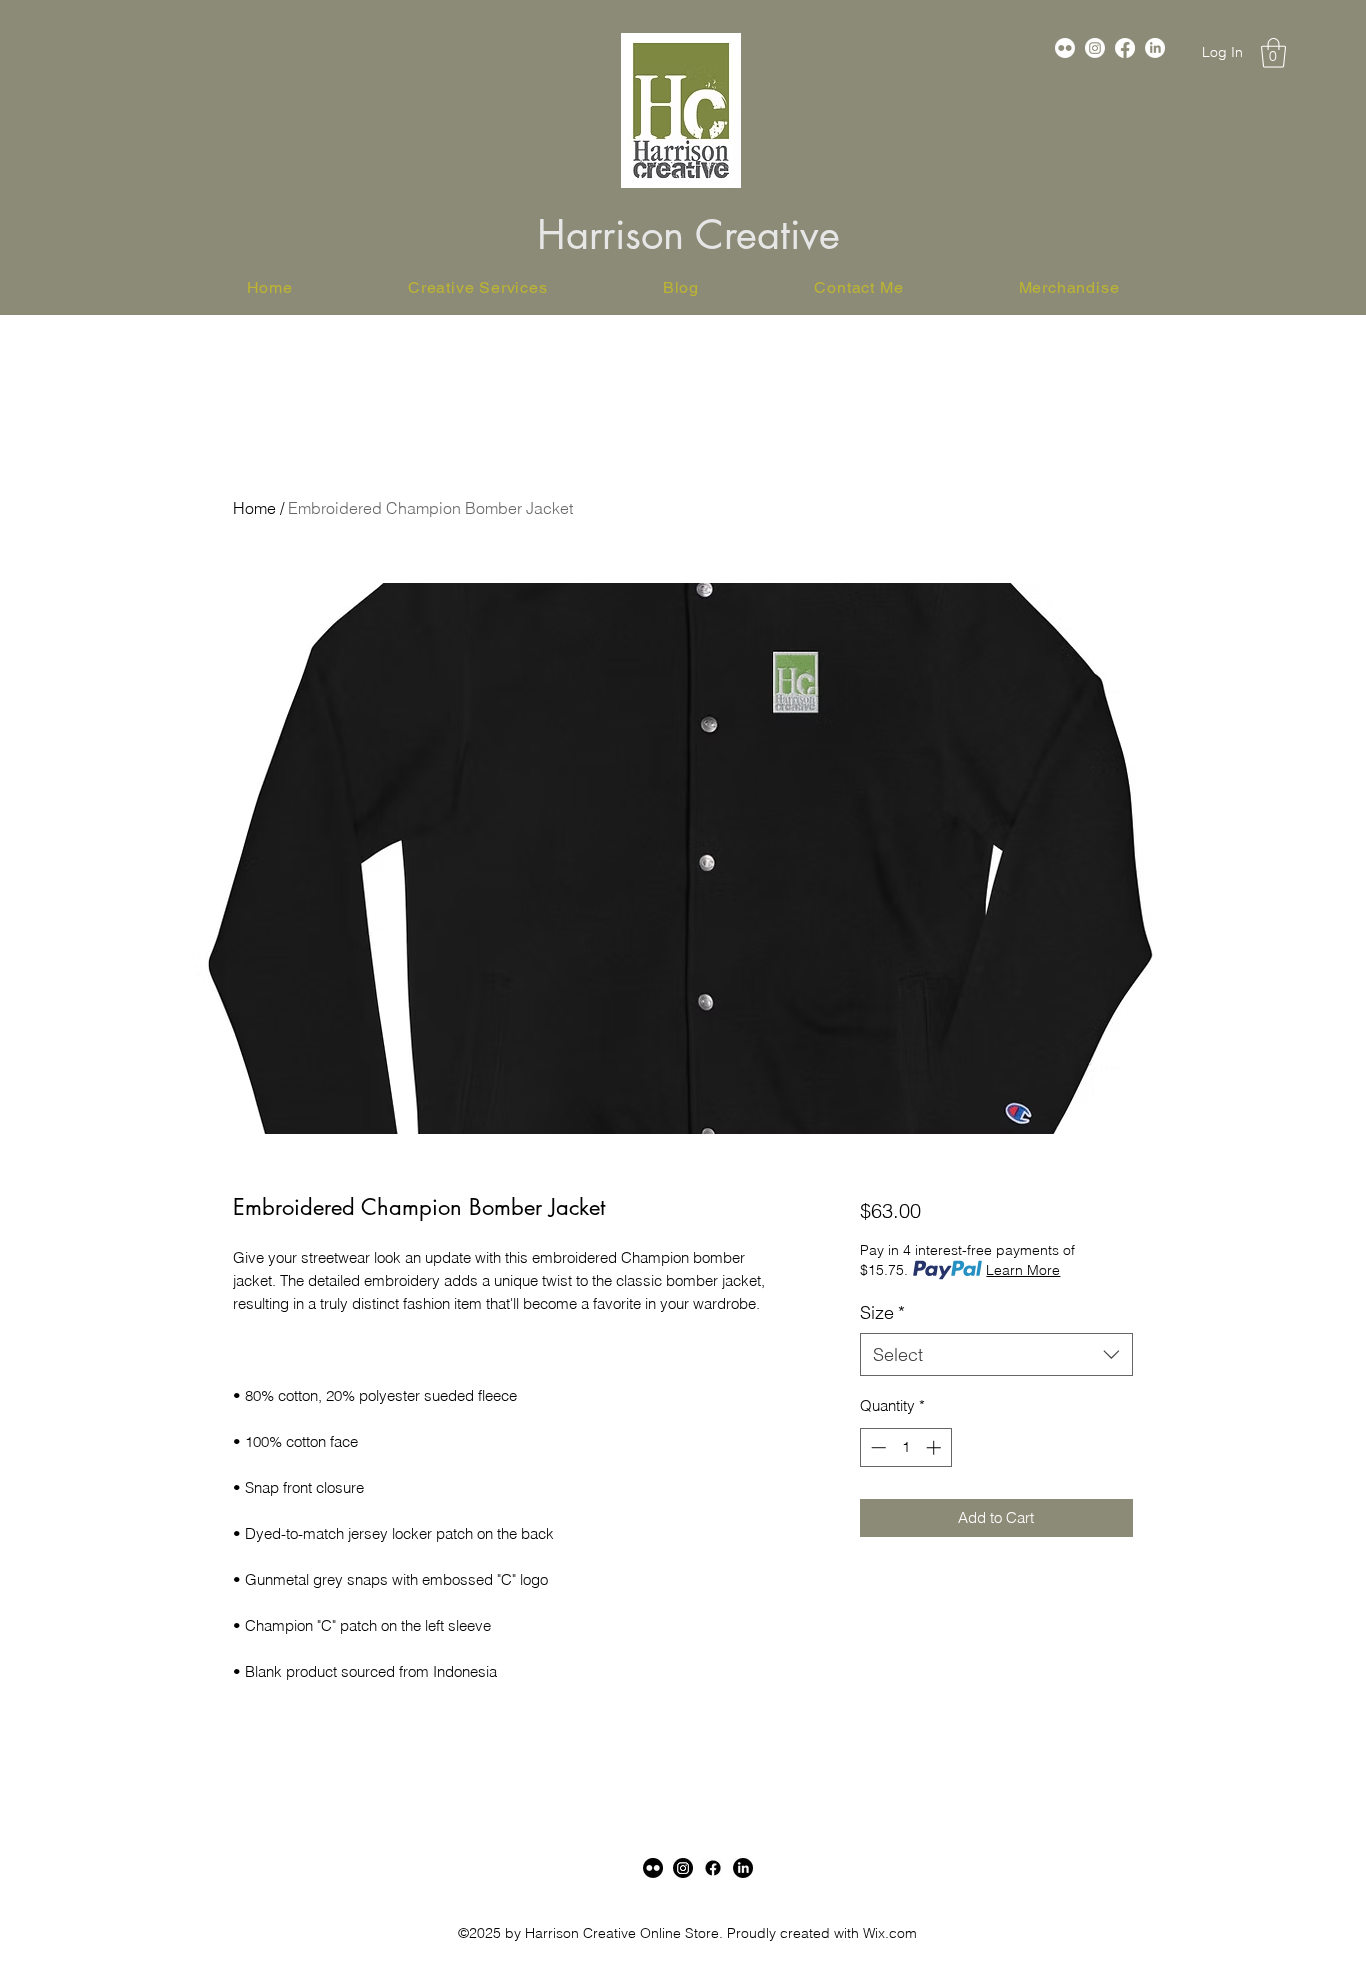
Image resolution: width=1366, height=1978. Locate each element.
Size (882, 1312)
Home (254, 508)
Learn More (1023, 1270)
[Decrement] (876, 1447)
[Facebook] (1125, 48)
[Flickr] (1065, 48)
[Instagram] (1095, 48)
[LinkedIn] (743, 1868)
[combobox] (996, 1354)
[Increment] (935, 1447)
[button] (1273, 53)
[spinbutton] (905, 1447)
